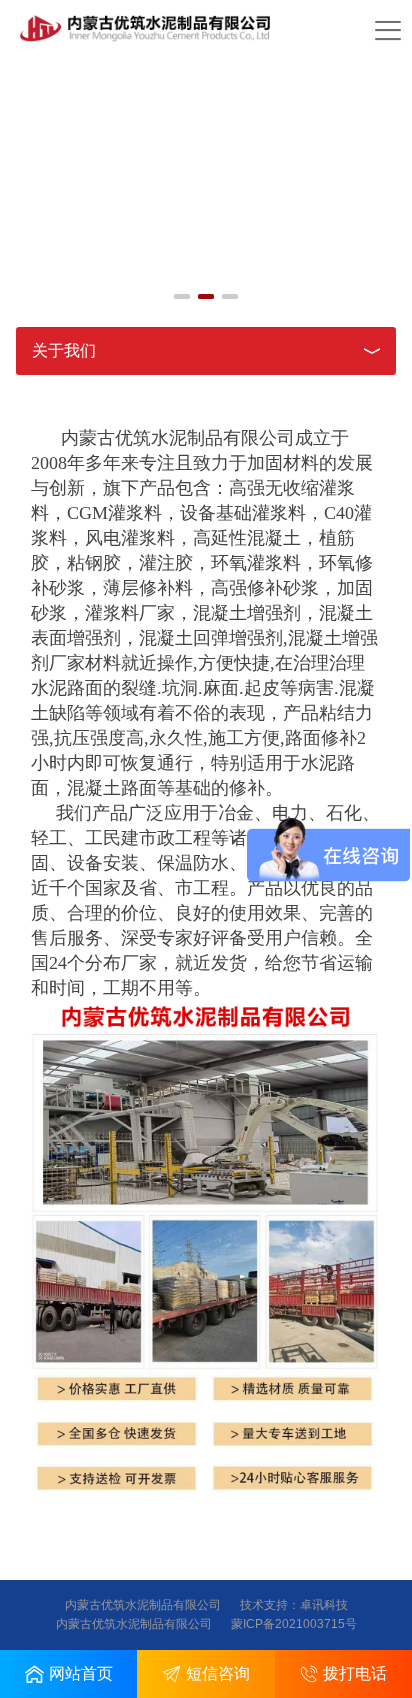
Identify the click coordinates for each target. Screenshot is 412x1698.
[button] (182, 296)
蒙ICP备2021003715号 (294, 1624)
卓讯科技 (324, 1605)
